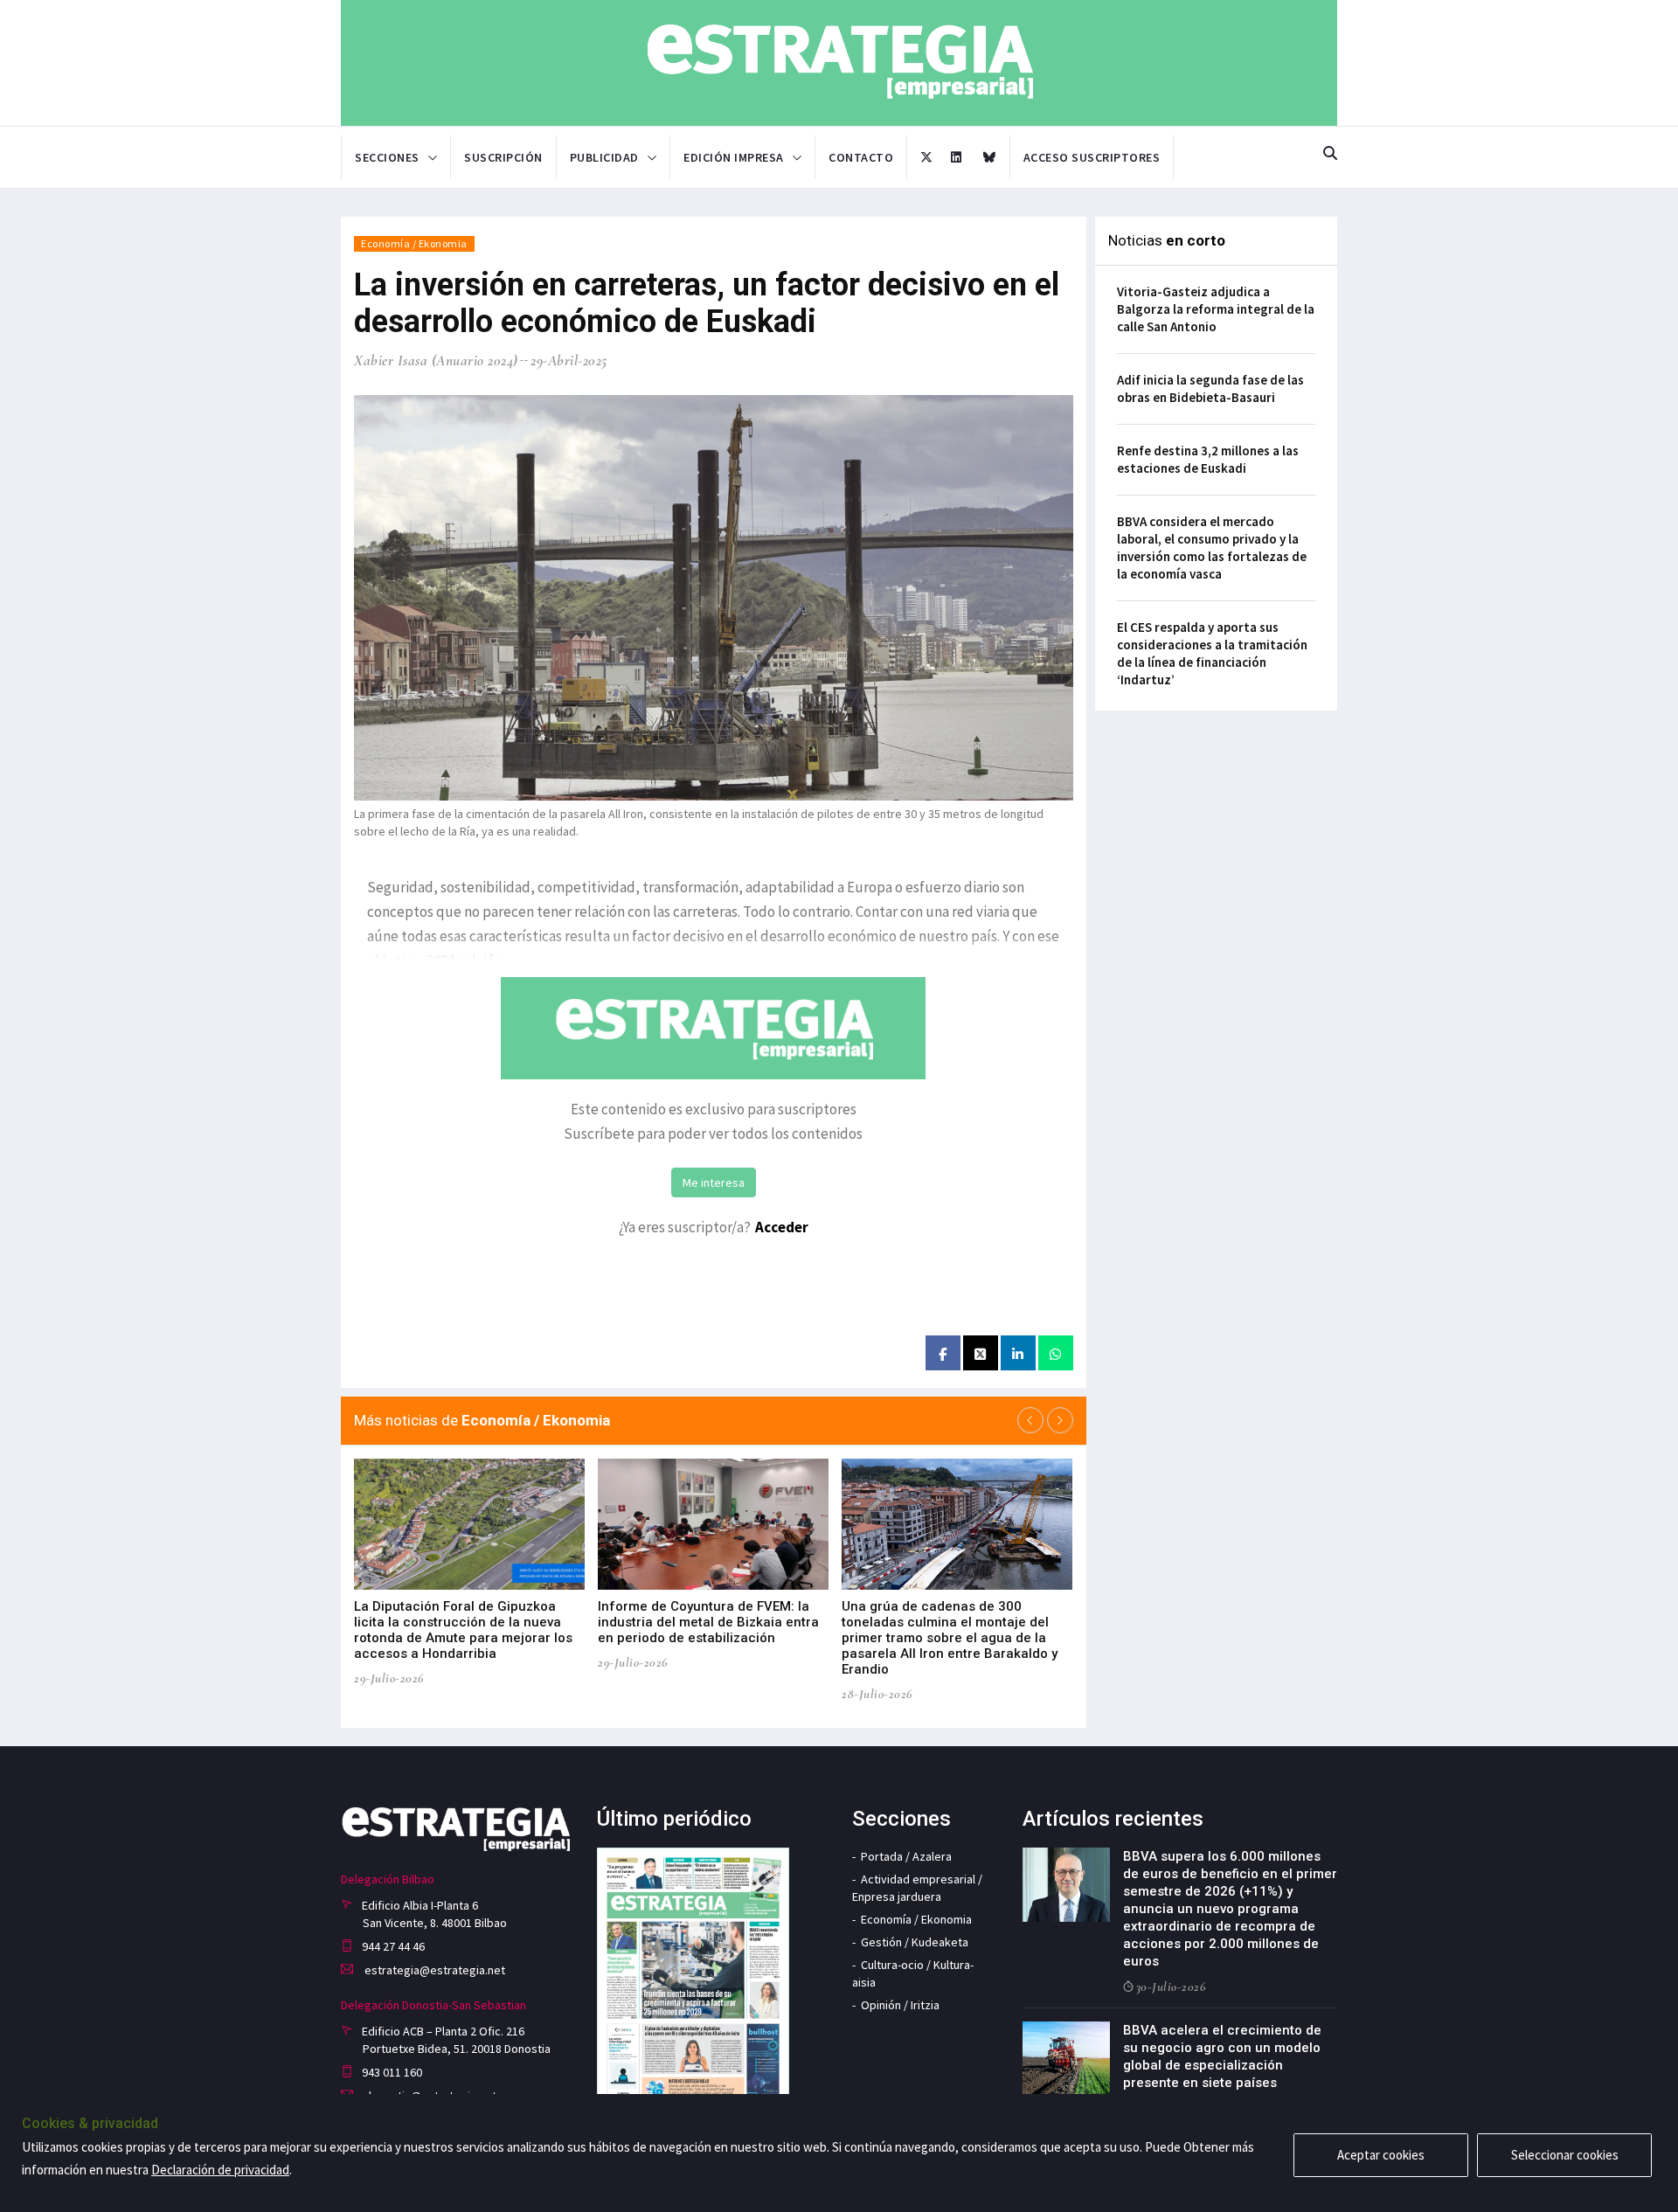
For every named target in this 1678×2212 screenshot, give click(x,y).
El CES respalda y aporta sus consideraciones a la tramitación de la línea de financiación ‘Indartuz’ (1212, 653)
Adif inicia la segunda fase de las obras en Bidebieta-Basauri (1210, 388)
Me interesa (714, 1182)
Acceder (782, 1227)
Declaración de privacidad (220, 2170)
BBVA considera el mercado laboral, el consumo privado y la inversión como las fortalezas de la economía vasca (1212, 548)
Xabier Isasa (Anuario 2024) (436, 361)
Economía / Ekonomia (414, 243)
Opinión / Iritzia (900, 2005)
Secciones (387, 157)
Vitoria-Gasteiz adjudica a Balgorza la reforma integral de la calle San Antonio (1216, 309)
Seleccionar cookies (1565, 2155)
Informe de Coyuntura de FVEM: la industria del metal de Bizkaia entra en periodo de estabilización (708, 1622)
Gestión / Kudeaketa (915, 1942)
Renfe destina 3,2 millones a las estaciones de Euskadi (1208, 459)
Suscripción (503, 157)
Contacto (861, 157)
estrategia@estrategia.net (433, 1970)
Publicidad (604, 157)
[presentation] (1030, 1420)
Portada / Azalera (906, 1856)
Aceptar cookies (1381, 2155)
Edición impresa (734, 157)
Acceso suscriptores (1092, 157)
